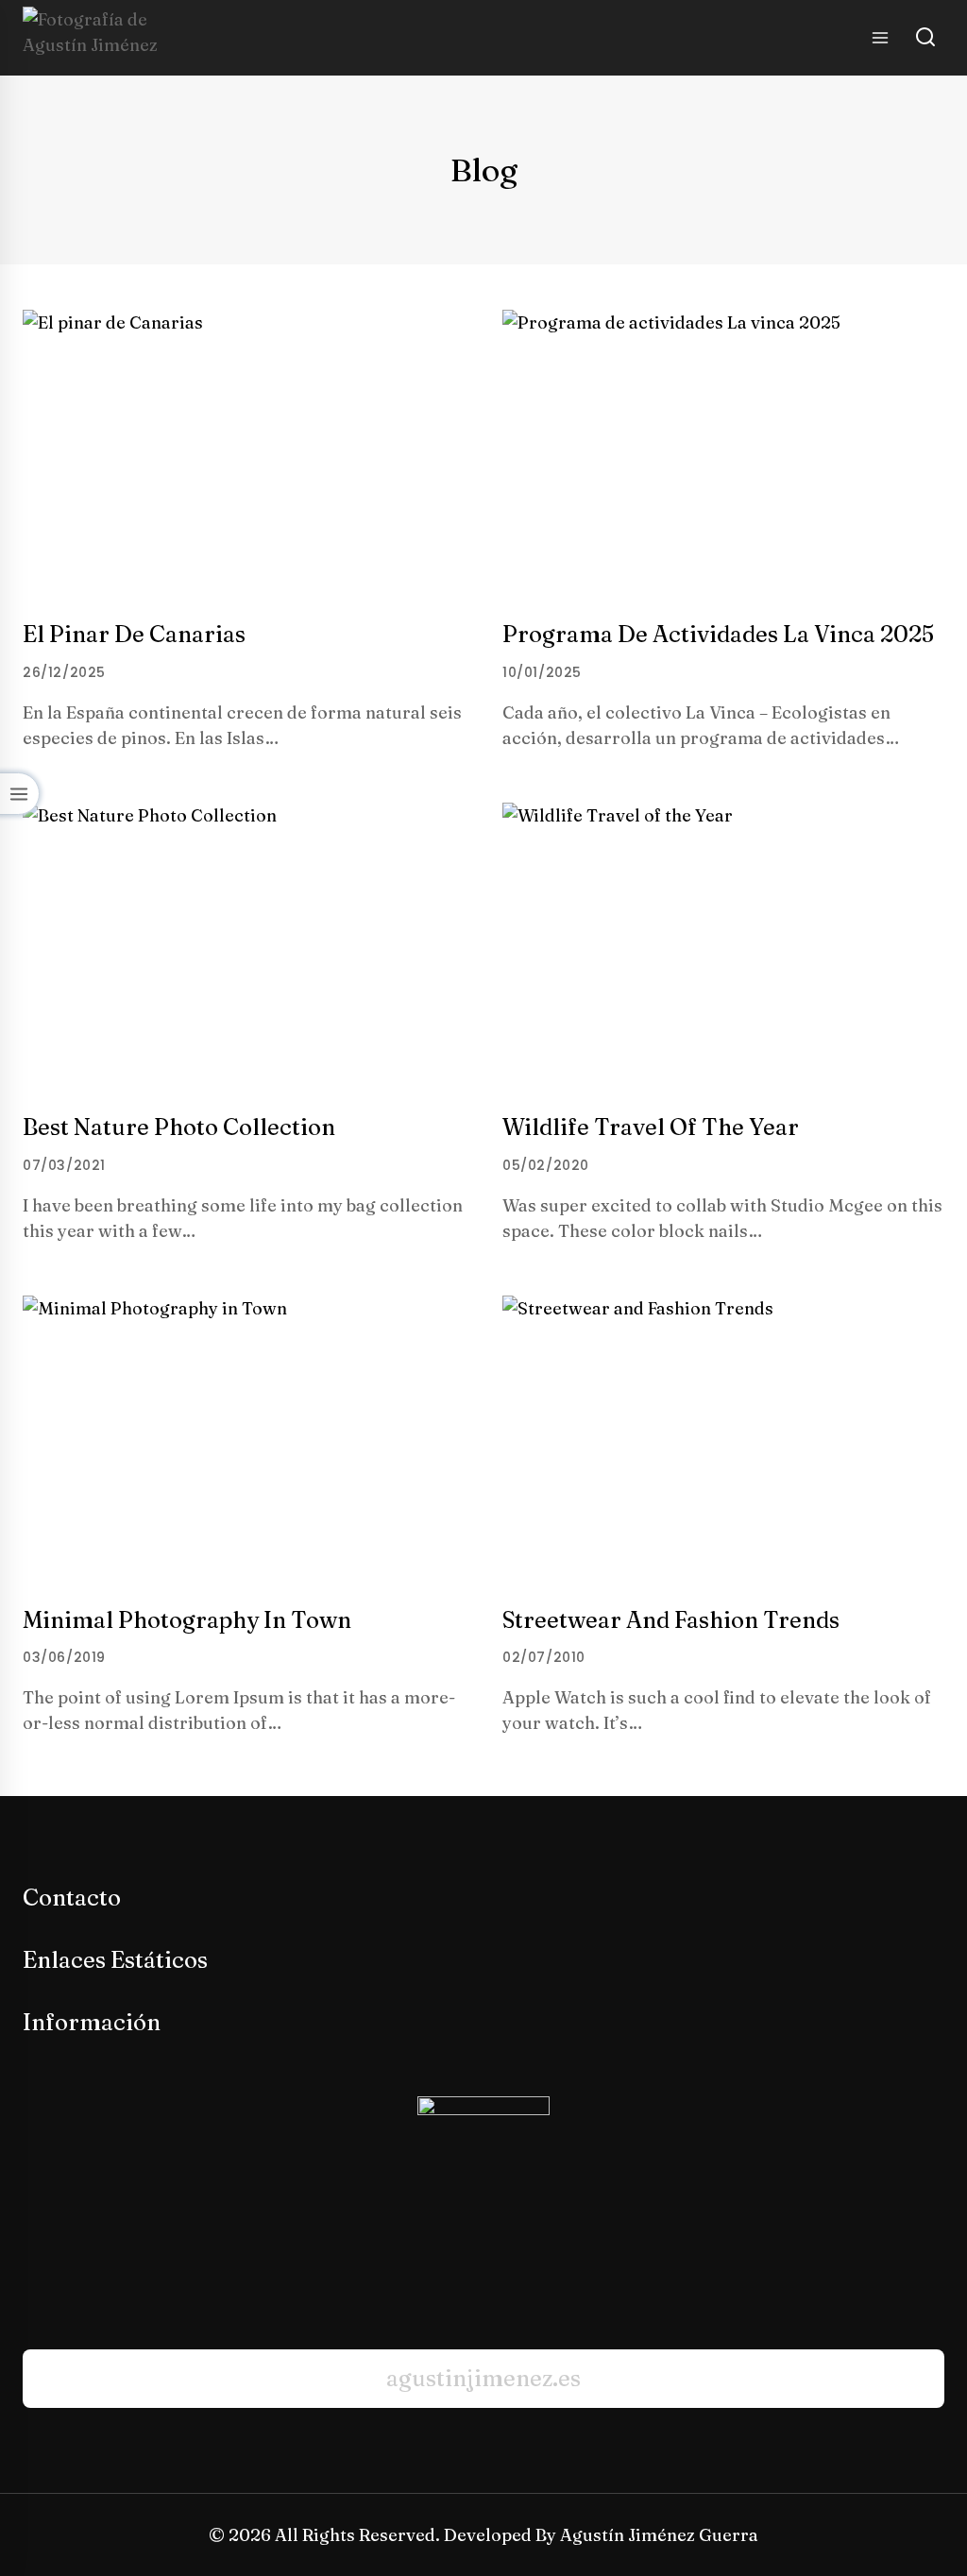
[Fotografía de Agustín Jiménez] (98, 38)
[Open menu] (880, 37)
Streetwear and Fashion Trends (671, 1620)
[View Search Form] (925, 38)
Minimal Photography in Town (187, 1620)
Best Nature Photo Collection (179, 1127)
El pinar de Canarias (134, 634)
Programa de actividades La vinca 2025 (718, 634)
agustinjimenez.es (483, 2378)
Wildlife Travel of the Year (651, 1127)
